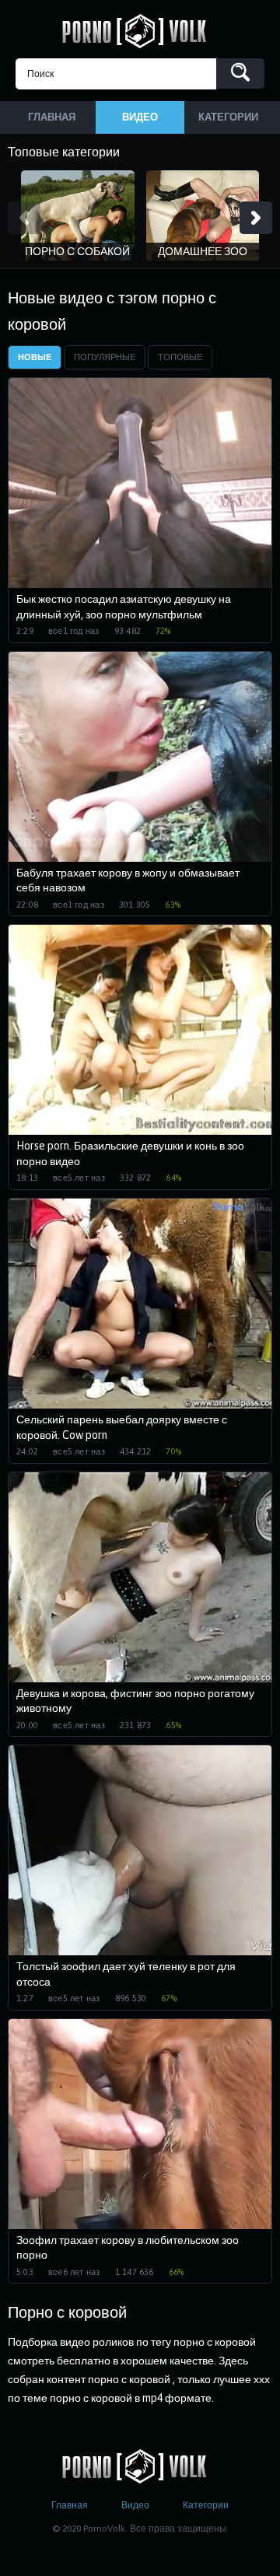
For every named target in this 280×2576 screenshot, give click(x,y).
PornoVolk (140, 31)
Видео (135, 2505)
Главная (70, 2505)
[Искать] (240, 73)
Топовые (180, 357)
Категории (206, 2505)
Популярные (105, 357)
